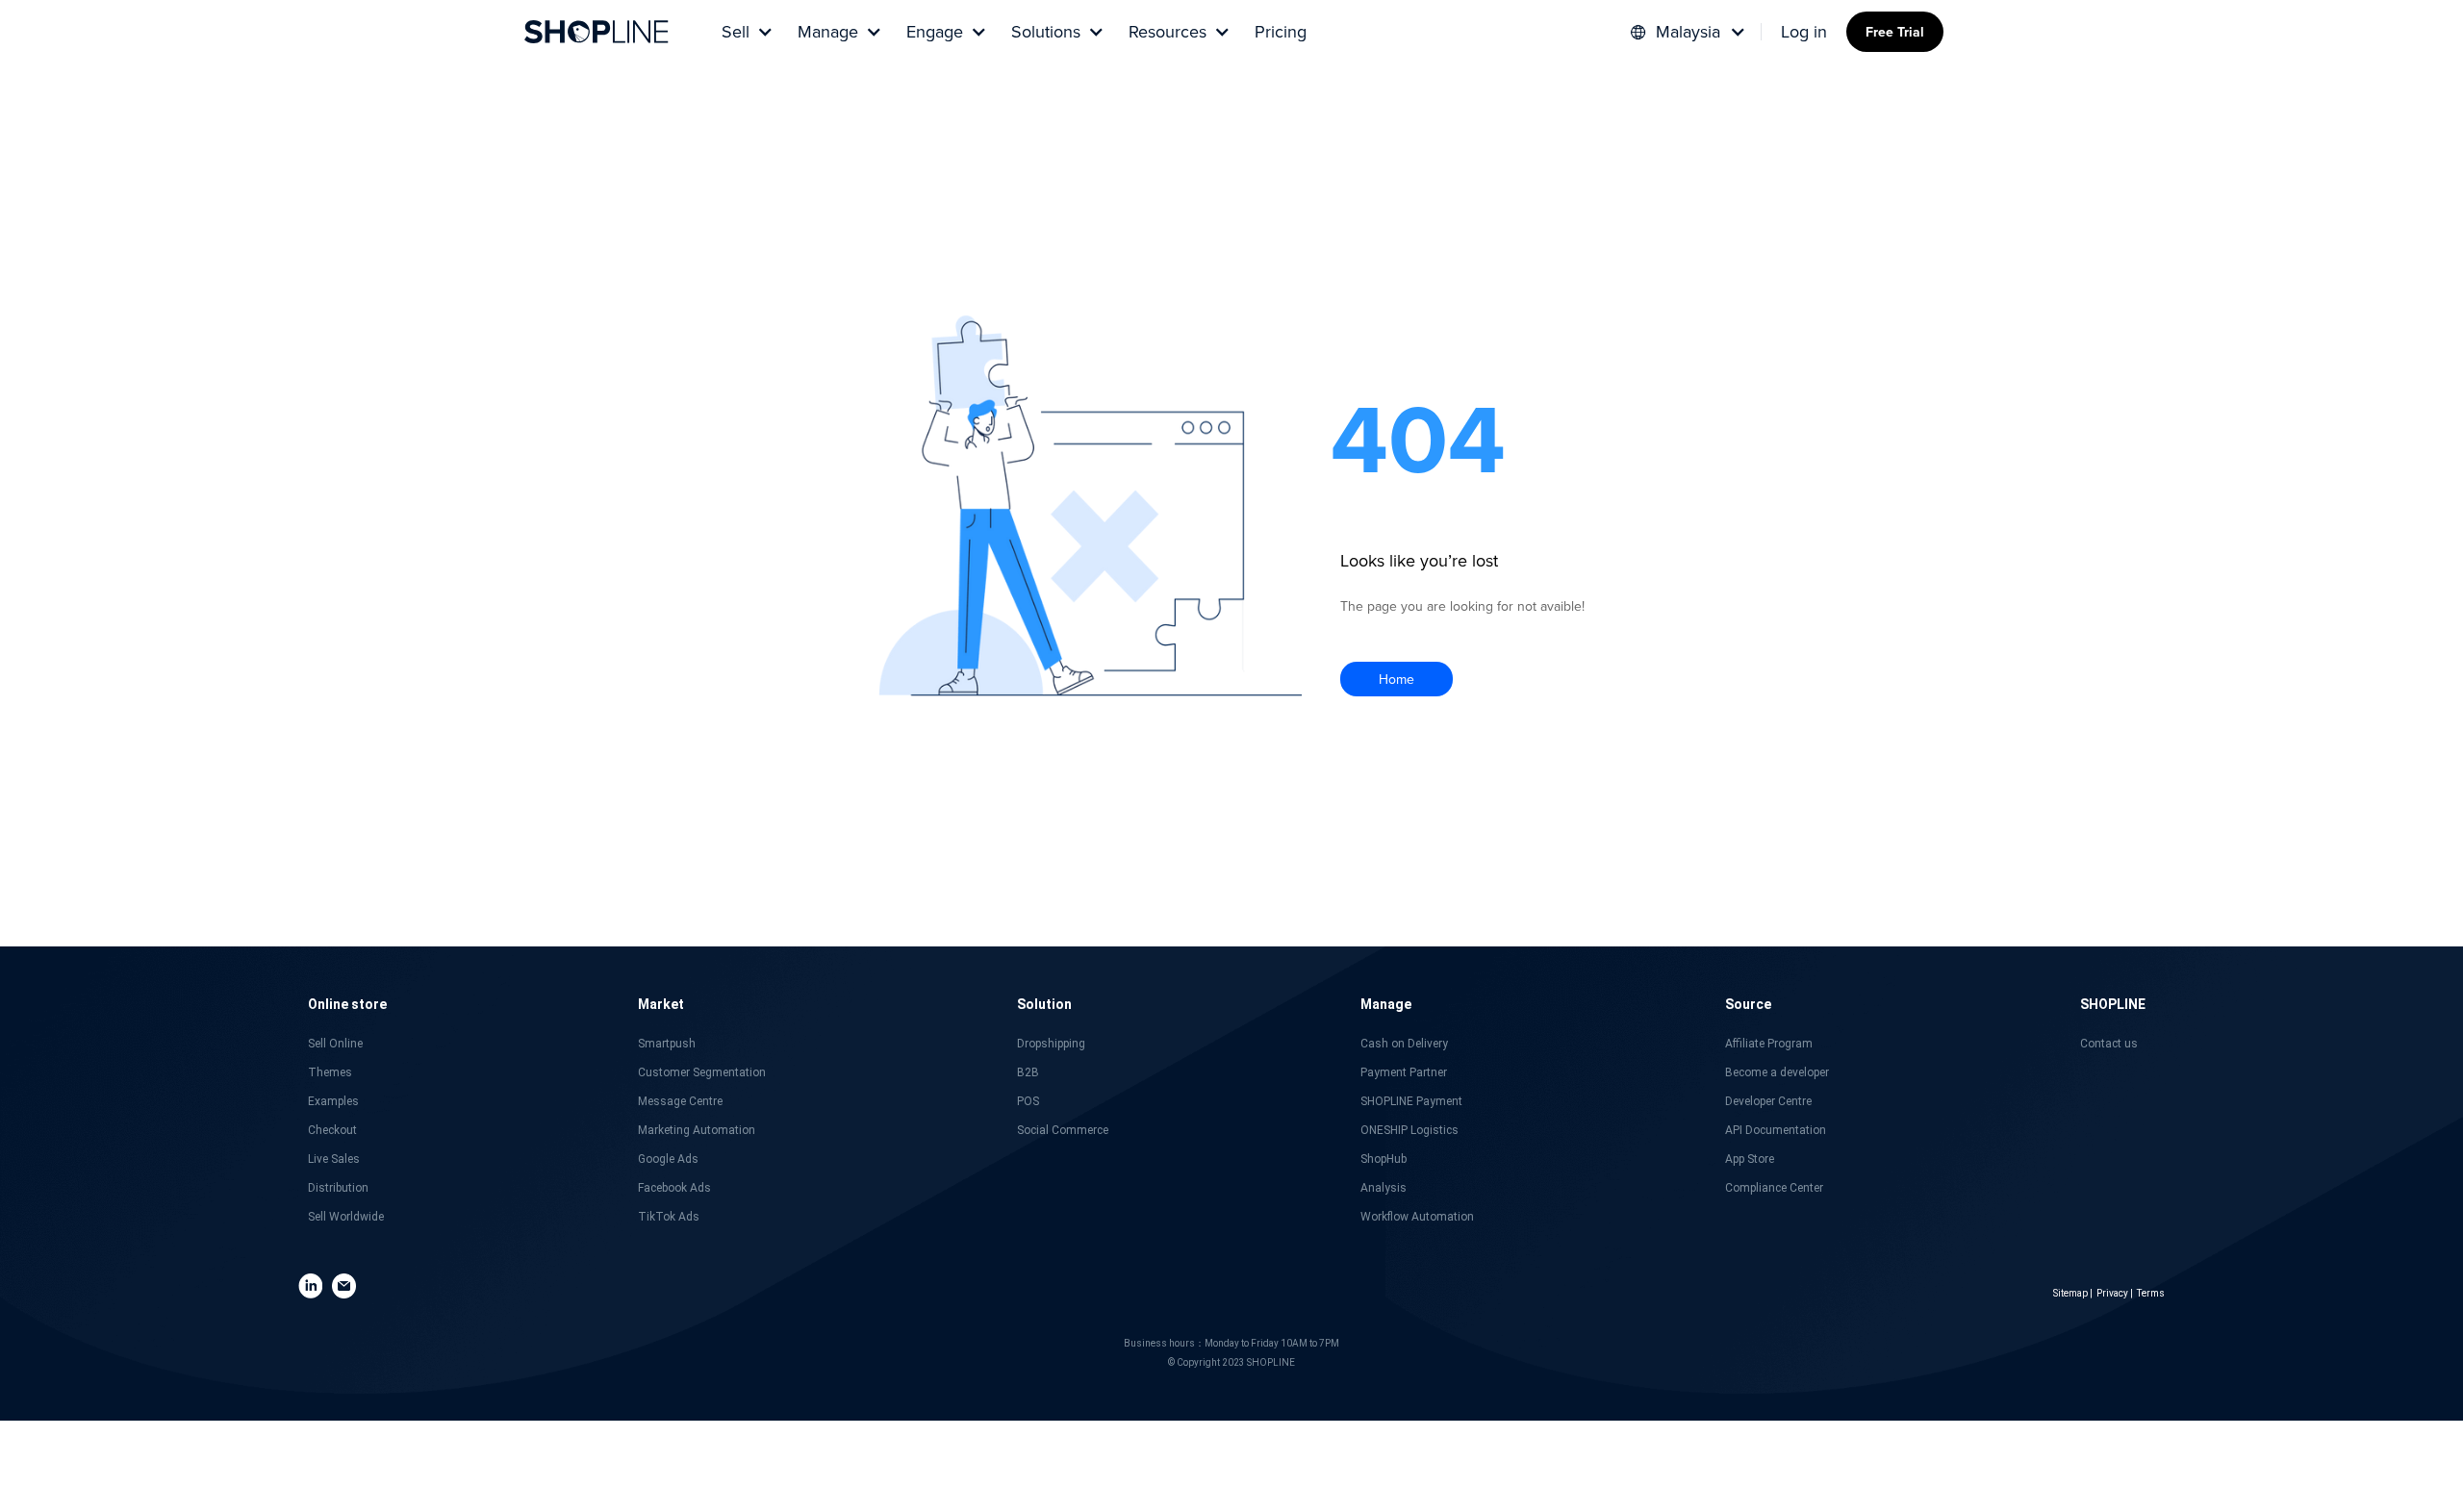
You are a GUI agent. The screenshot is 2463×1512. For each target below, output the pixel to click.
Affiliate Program (1769, 1044)
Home (1397, 679)
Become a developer (1777, 1072)
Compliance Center (1774, 1188)
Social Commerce (1063, 1130)
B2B (1028, 1072)
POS (1028, 1101)
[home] (597, 32)
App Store (1750, 1159)
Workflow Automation (1417, 1217)
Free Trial (1895, 32)
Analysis (1384, 1188)
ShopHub (1384, 1159)
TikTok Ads (669, 1217)
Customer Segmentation (702, 1072)
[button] (745, 32)
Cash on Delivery (1404, 1044)
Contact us (2109, 1044)
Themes (330, 1072)
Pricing (1281, 31)
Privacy (2112, 1293)
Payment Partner (1404, 1072)
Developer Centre (1768, 1101)
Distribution (338, 1188)
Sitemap (2070, 1293)
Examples (333, 1101)
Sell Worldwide (346, 1217)
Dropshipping (1051, 1044)
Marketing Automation (697, 1130)
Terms (2151, 1293)
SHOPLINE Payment (1411, 1101)
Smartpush (667, 1044)
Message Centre (680, 1101)
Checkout (332, 1130)
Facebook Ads (674, 1188)
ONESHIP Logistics (1409, 1130)
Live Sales (334, 1159)
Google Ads (668, 1159)
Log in (1804, 31)
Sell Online (335, 1044)
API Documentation (1776, 1130)
